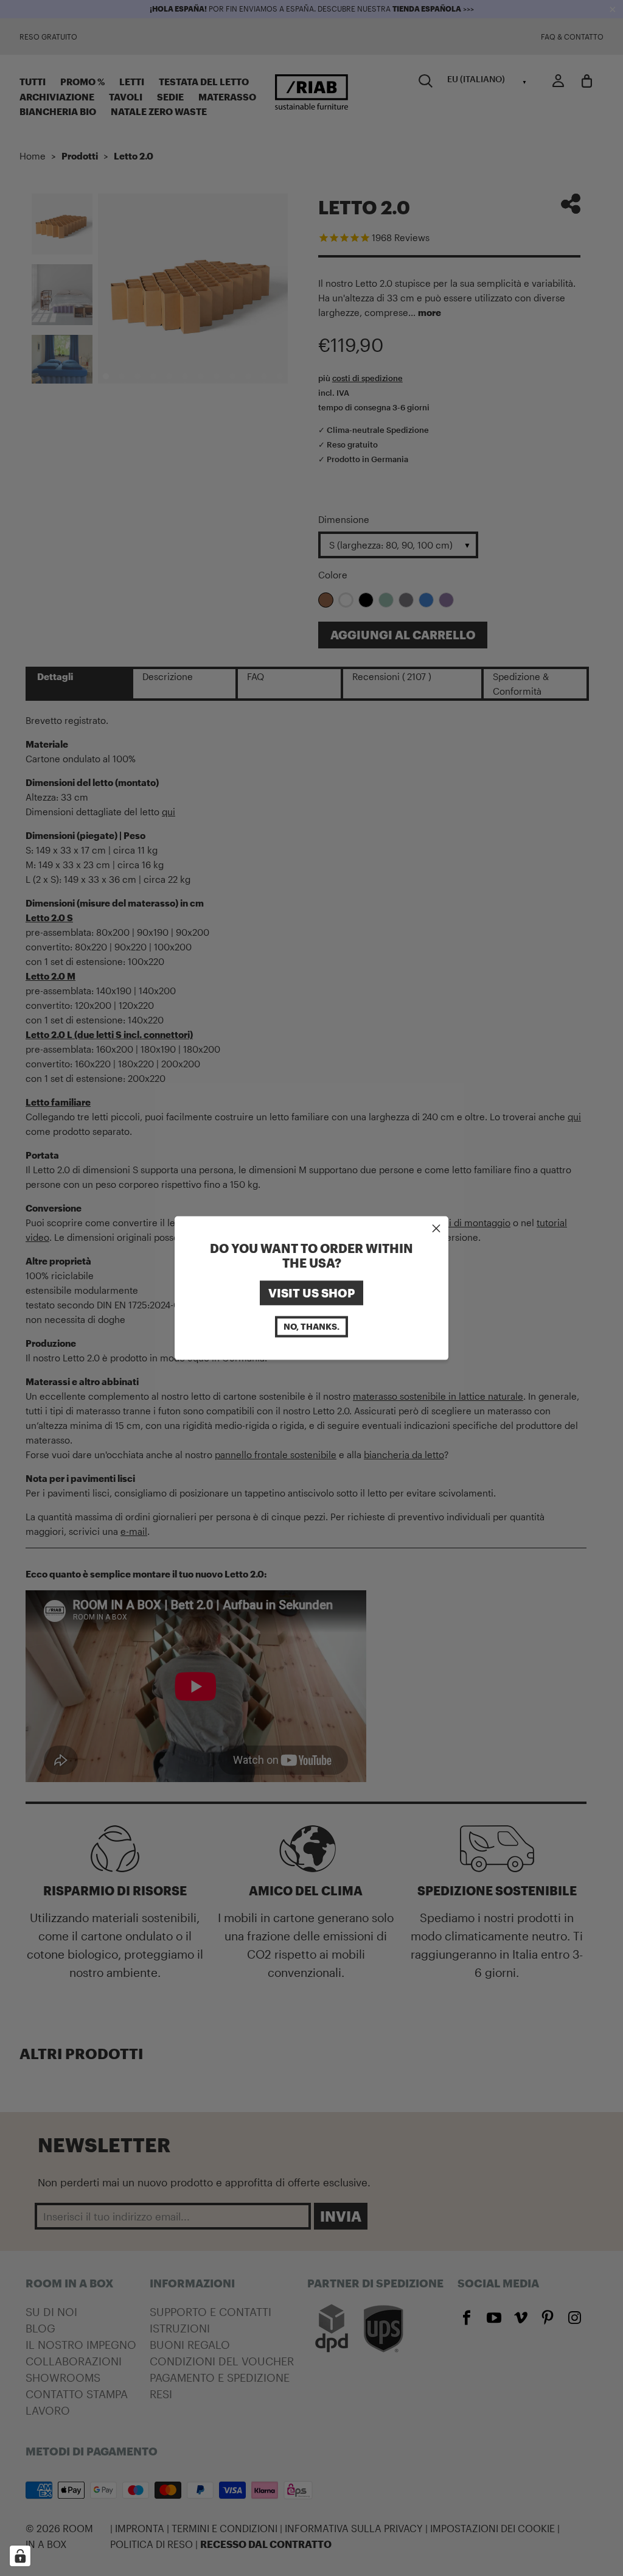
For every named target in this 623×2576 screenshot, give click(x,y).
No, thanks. (311, 1326)
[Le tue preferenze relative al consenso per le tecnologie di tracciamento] (20, 2556)
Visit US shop (311, 1293)
